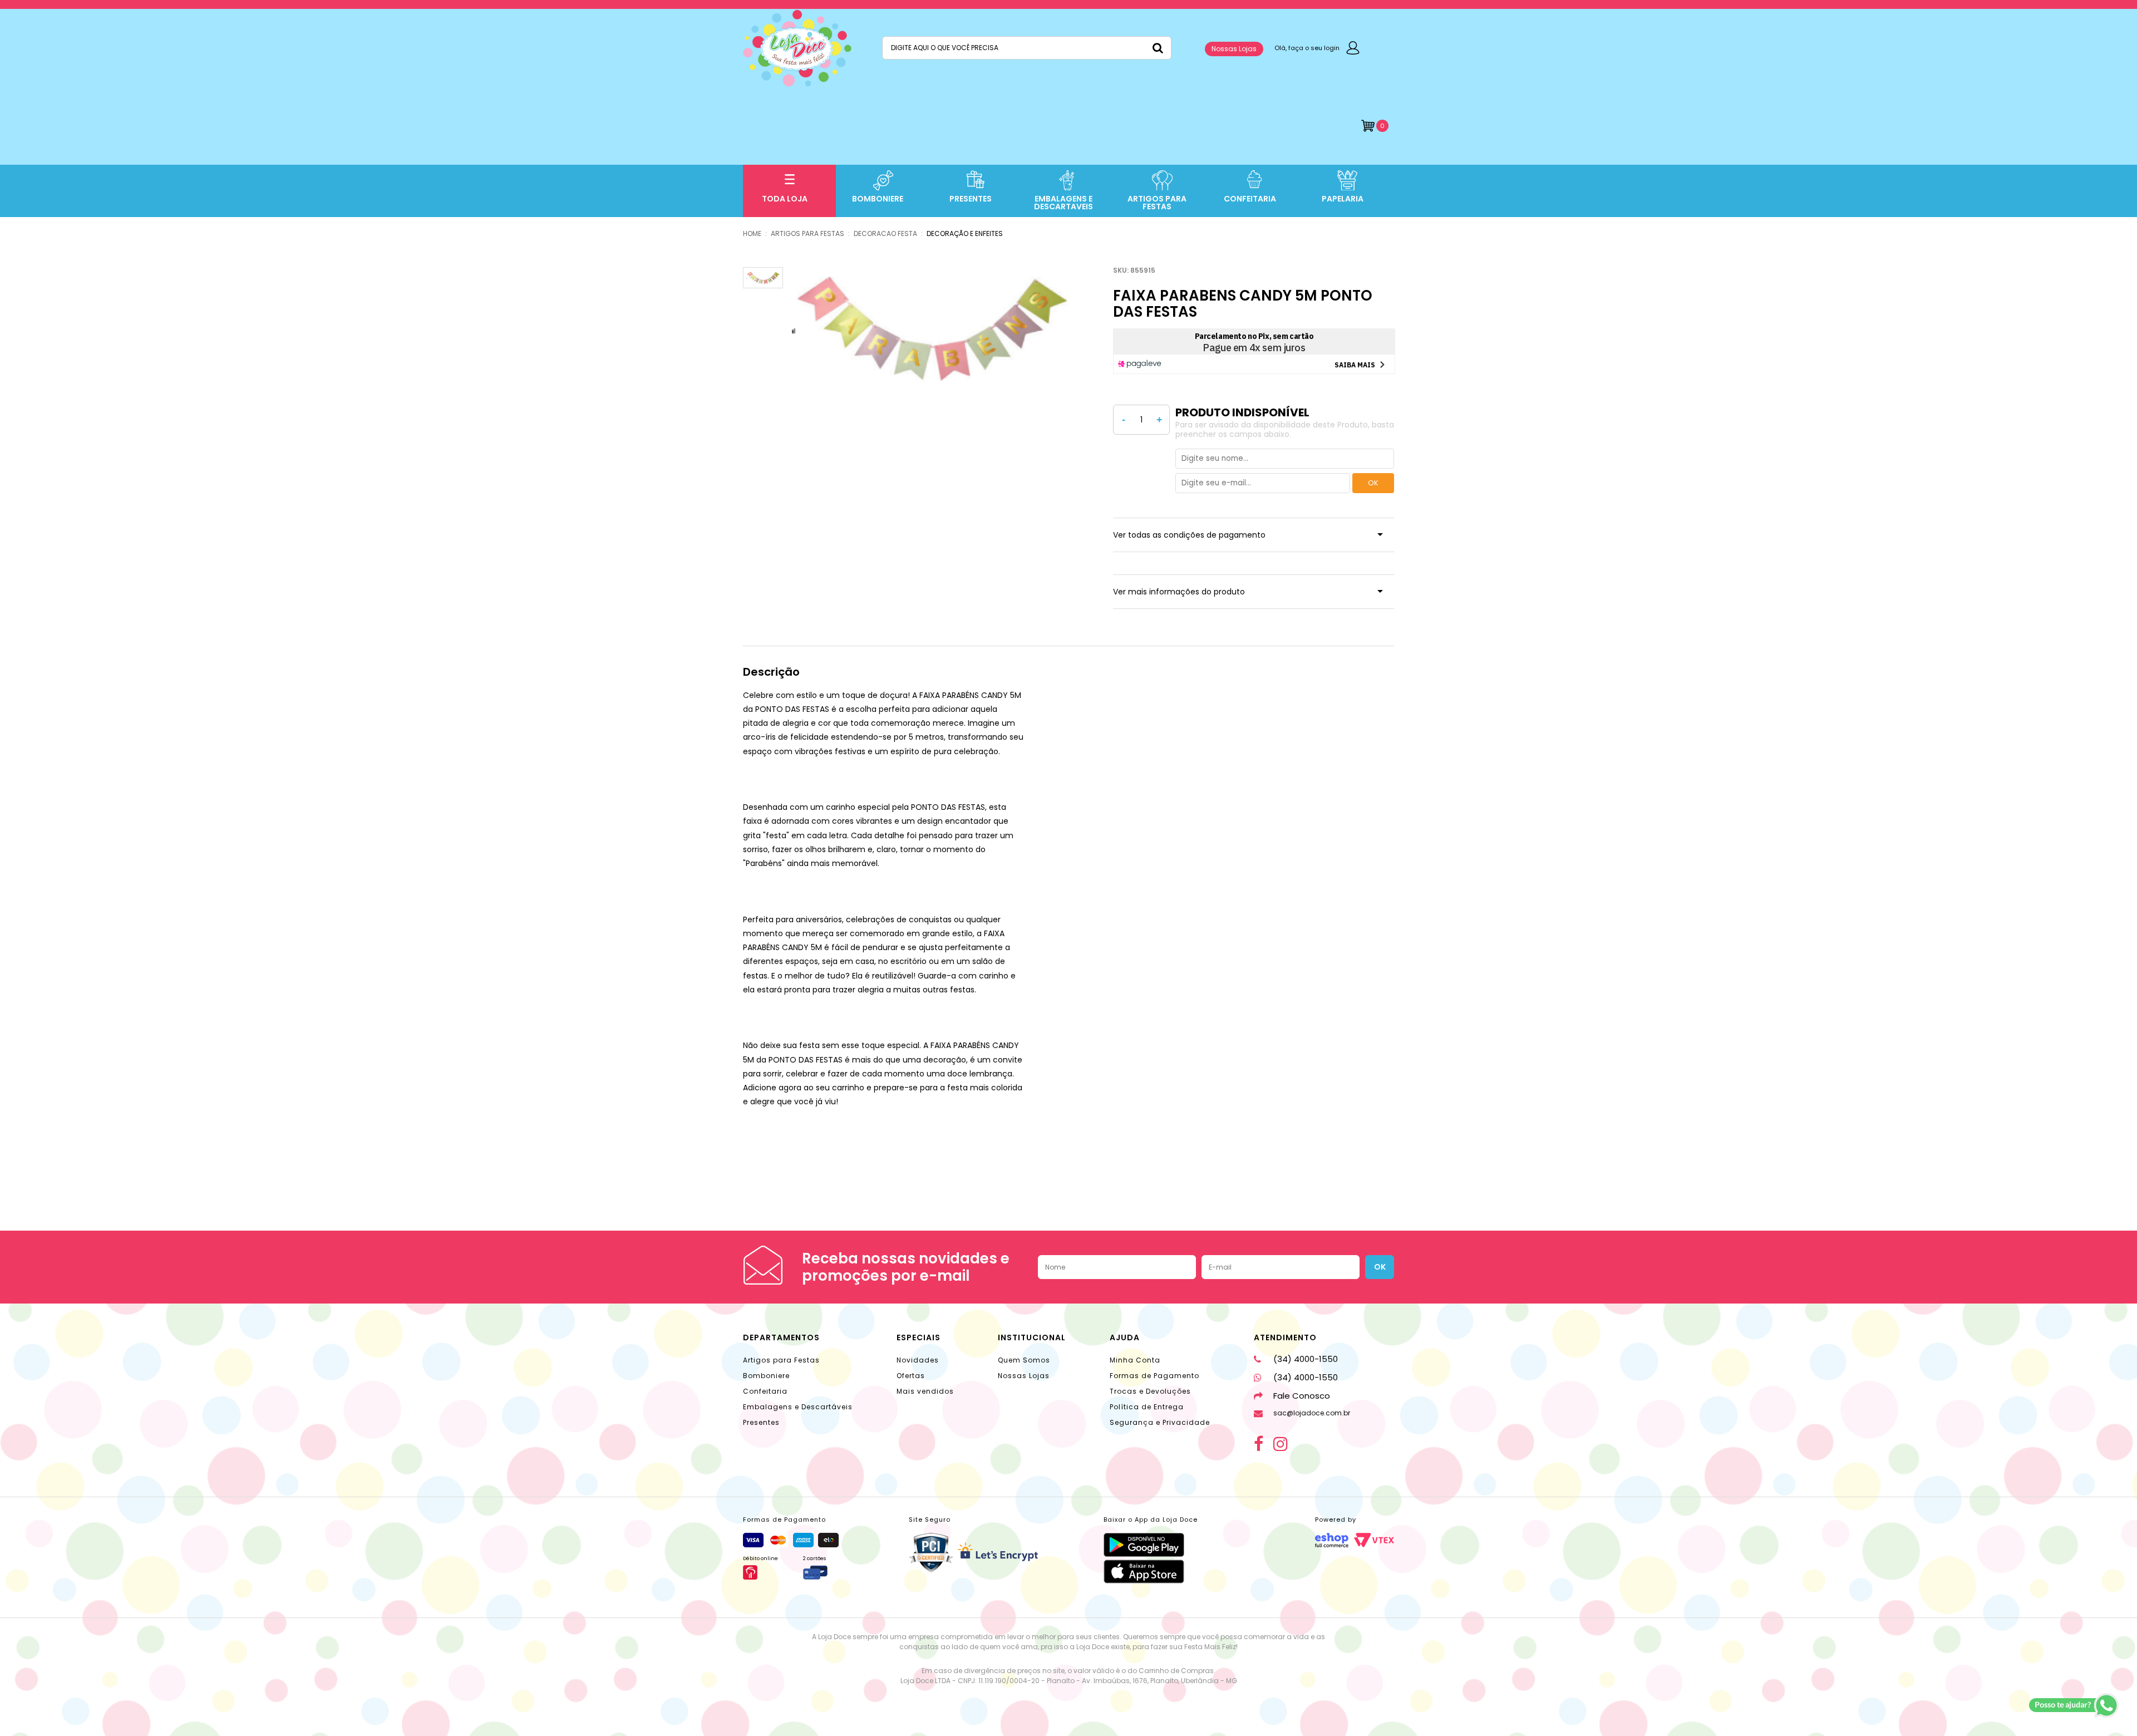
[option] (930, 327)
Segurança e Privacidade (1160, 1422)
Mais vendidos (925, 1391)
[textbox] (1027, 48)
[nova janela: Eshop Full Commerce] (1332, 1540)
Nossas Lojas (1234, 49)
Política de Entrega (1147, 1407)
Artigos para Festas (781, 1360)
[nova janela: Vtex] (1374, 1540)
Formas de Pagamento (1154, 1376)
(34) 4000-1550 (1306, 1359)
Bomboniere (766, 1376)
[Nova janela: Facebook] (1259, 1444)
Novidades (918, 1360)
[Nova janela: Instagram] (1281, 1444)
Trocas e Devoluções (1150, 1391)
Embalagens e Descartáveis (798, 1407)
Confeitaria (765, 1391)
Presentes (761, 1422)
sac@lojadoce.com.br (1312, 1413)
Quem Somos (1024, 1360)
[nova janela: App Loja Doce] (1151, 1545)
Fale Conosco (1302, 1396)
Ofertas (911, 1376)
